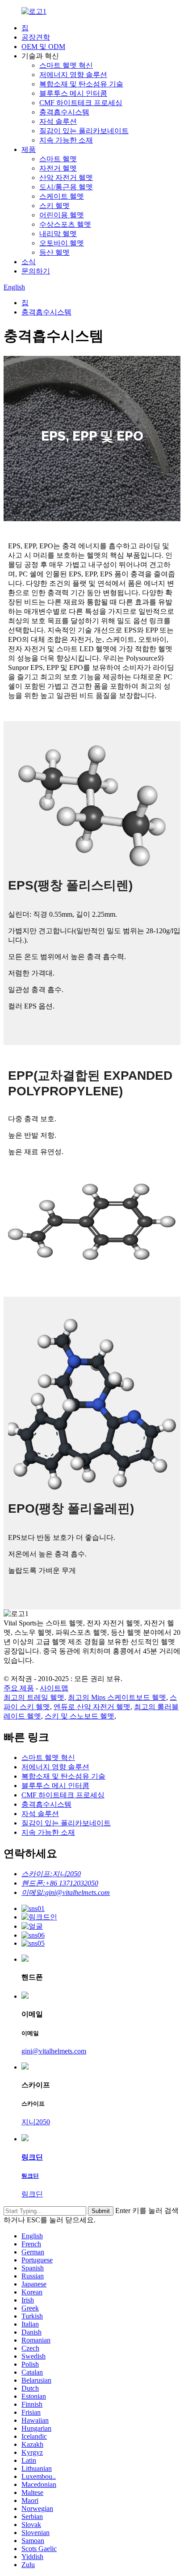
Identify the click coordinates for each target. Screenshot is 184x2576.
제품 (29, 149)
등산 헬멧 (54, 252)
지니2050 (36, 2122)
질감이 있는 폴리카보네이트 (84, 131)
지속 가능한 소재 (66, 140)
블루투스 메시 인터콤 (73, 93)
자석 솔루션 (58, 121)
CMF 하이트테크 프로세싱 (81, 103)
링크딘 (32, 2194)
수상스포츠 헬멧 (65, 224)
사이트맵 (54, 1688)
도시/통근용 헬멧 (66, 187)
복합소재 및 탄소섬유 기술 (81, 84)
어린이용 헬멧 (62, 215)
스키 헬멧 (54, 206)
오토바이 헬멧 (62, 243)
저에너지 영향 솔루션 (73, 75)
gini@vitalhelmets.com (54, 2051)
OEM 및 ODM (43, 47)
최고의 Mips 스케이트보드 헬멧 (117, 1697)
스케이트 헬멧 (62, 196)
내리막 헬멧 (58, 234)
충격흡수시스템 (64, 112)
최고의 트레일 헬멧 (34, 1697)
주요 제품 (19, 1688)
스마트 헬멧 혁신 (66, 65)
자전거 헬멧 (58, 168)
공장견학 (36, 37)
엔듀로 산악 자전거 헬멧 (92, 1707)
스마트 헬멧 (58, 159)
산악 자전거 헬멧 (66, 178)
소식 (29, 262)
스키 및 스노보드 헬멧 (79, 1716)
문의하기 (36, 271)
